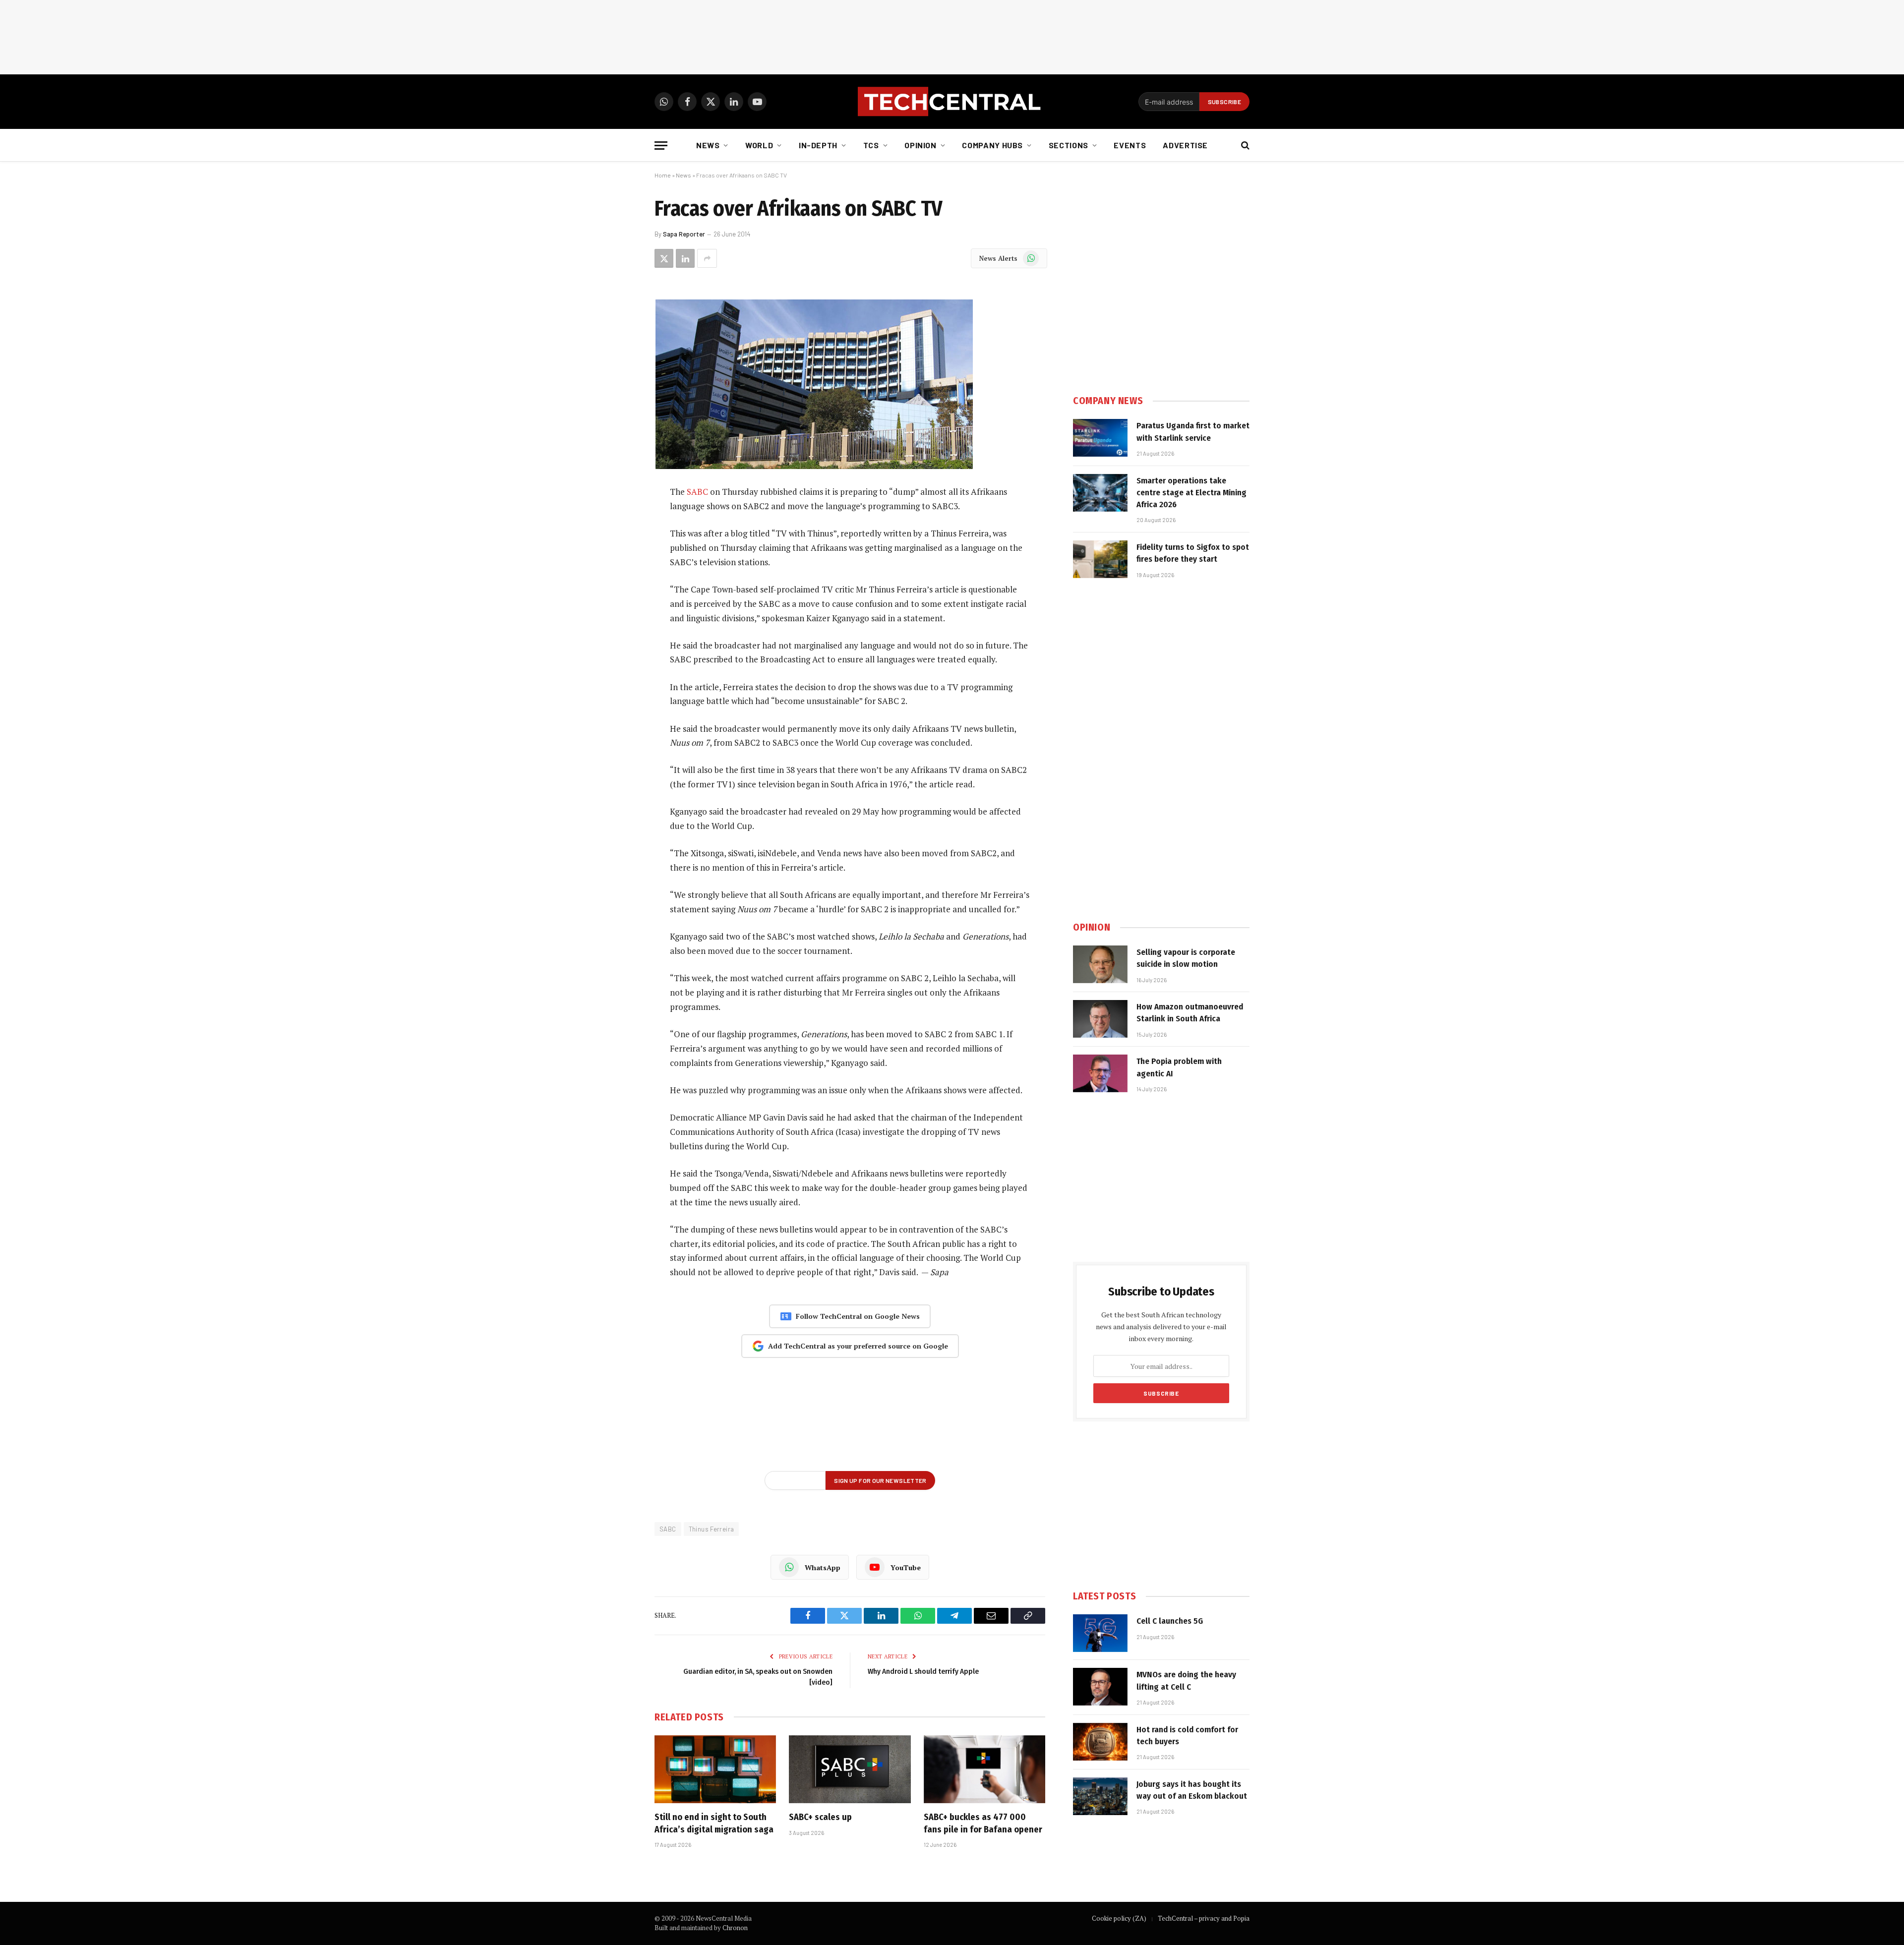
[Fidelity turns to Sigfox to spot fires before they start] (1100, 559)
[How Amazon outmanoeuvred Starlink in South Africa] (1100, 1019)
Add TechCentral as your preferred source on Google (858, 1346)
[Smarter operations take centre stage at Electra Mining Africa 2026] (1100, 493)
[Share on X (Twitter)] (664, 258)
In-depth (818, 145)
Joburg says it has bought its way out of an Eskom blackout (1192, 1790)
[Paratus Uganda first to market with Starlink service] (1100, 438)
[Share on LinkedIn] (685, 258)
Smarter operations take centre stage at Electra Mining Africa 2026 (1191, 493)
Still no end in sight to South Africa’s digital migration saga (714, 1823)
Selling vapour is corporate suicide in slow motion (1186, 958)
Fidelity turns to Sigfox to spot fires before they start (1193, 553)
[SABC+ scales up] (850, 1769)
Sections (1069, 145)
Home (663, 175)
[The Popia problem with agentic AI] (1100, 1073)
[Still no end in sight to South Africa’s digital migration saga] (715, 1769)
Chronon (735, 1928)
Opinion (920, 145)
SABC (697, 492)
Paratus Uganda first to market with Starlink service (1193, 432)
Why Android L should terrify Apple (923, 1671)
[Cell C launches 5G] (1100, 1633)
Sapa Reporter (684, 234)
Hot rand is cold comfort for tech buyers (1187, 1736)
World (759, 145)
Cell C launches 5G (1170, 1621)
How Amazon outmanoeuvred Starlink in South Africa (1190, 1013)
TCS (871, 145)
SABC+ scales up (820, 1817)
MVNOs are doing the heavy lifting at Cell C (1186, 1680)
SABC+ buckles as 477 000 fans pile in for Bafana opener (983, 1823)
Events (1130, 145)
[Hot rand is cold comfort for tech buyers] (1100, 1742)
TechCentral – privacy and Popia (1204, 1918)
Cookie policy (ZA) (1119, 1918)
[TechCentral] (952, 102)
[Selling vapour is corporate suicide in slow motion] (1100, 964)
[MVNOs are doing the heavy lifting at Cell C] (1100, 1687)
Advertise (1185, 145)
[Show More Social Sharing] (707, 258)
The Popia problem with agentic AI (1179, 1067)
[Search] (1244, 146)
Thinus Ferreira (712, 1529)
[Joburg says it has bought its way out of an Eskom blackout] (1100, 1796)
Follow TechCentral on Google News (858, 1316)
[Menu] (661, 146)
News (708, 145)
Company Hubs (992, 145)
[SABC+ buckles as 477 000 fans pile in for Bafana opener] (984, 1769)
